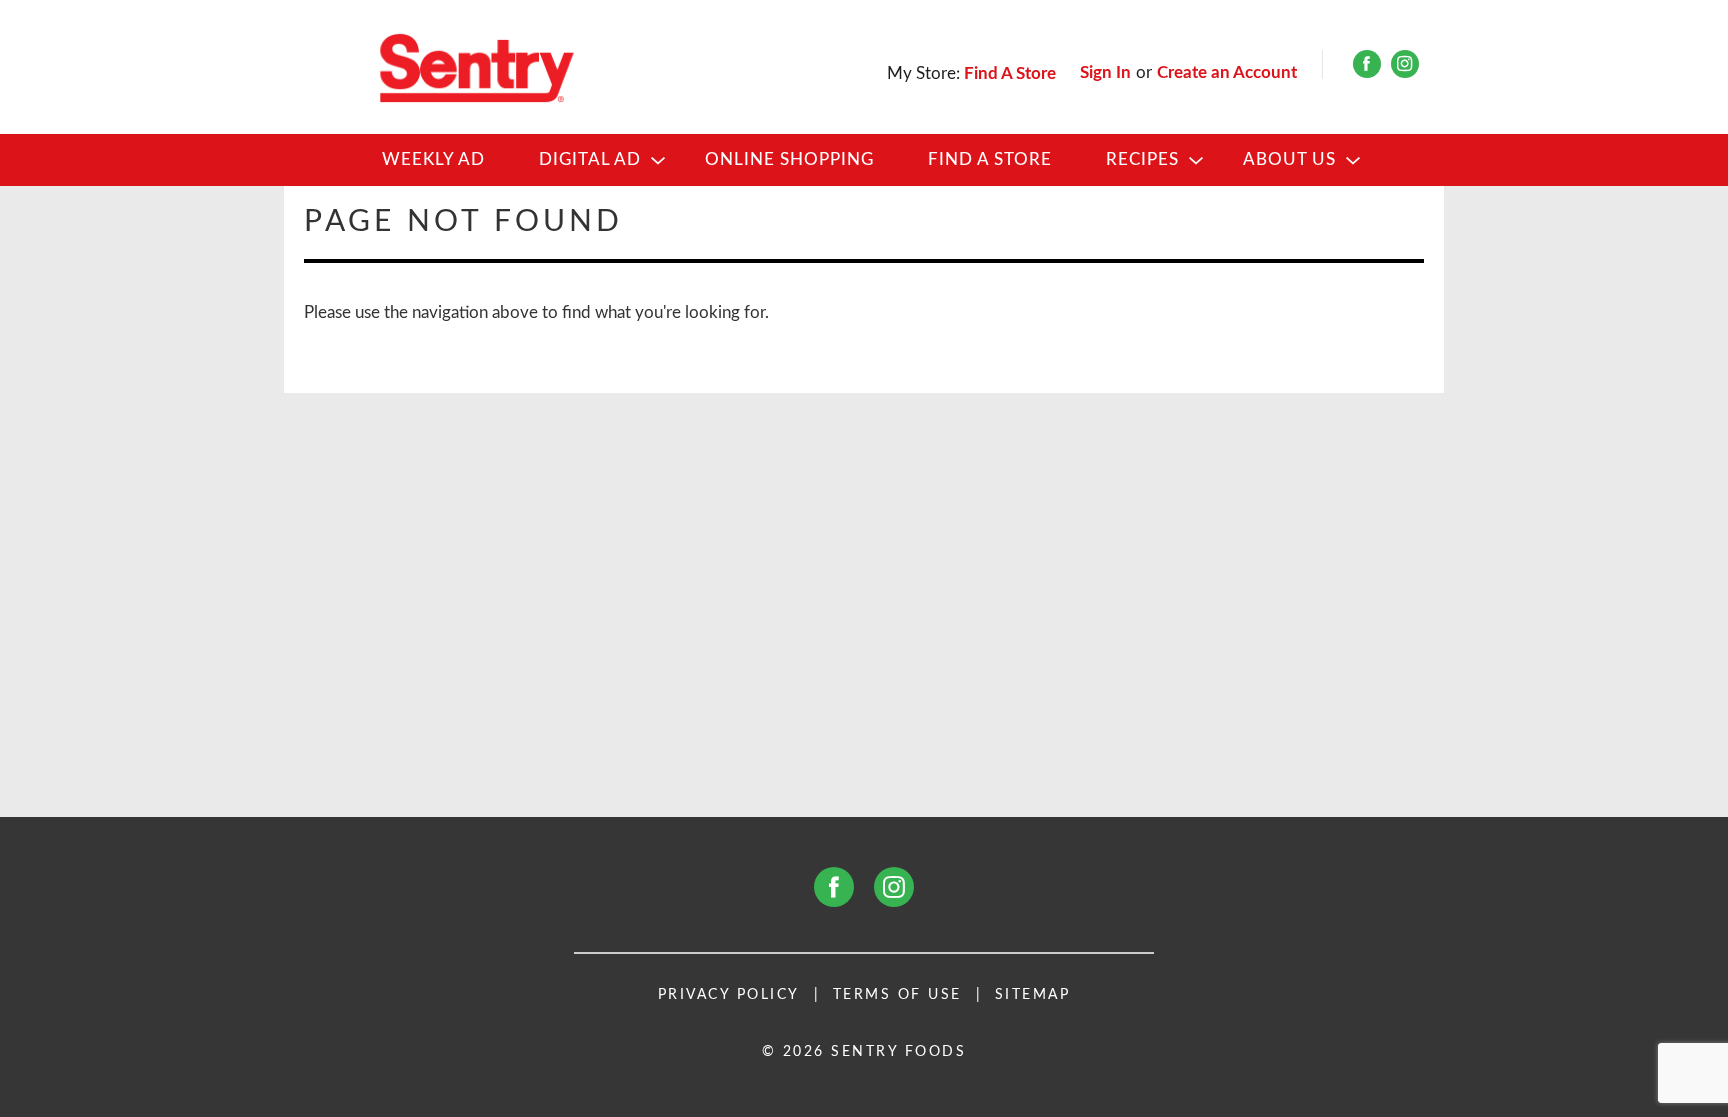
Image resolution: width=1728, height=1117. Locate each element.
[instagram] (1405, 68)
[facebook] (1367, 68)
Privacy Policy (729, 995)
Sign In (1105, 72)
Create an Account (1227, 72)
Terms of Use (897, 995)
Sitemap (1033, 995)
